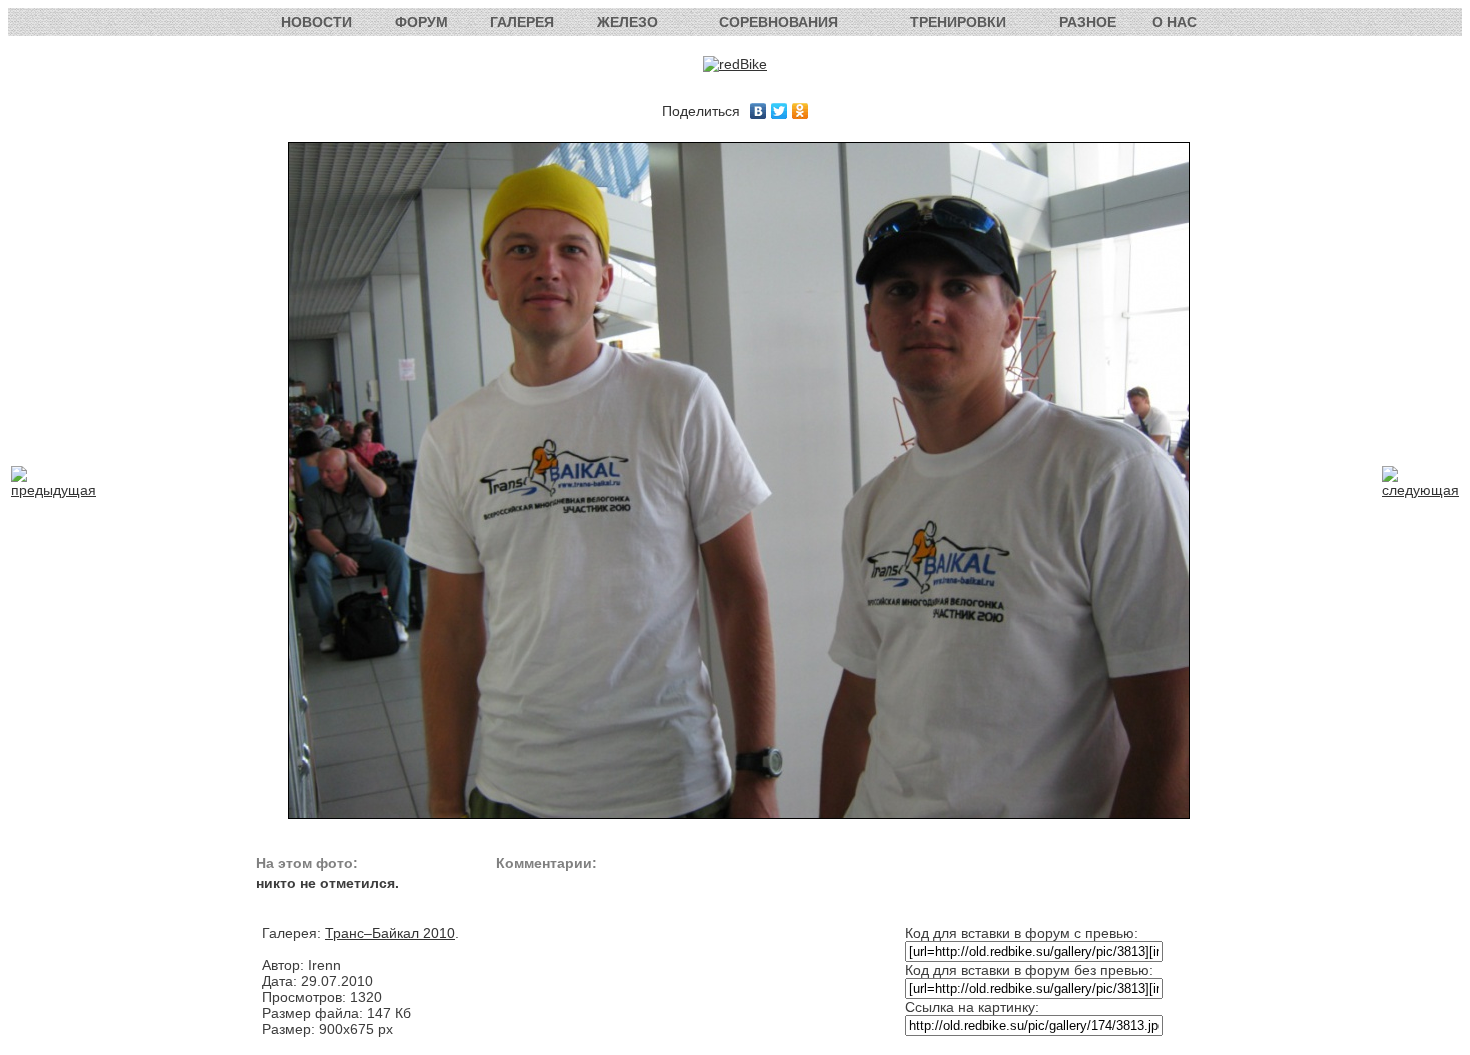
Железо (627, 22)
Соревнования (778, 22)
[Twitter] (779, 111)
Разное (1087, 22)
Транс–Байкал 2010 (390, 933)
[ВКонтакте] (758, 111)
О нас (1174, 22)
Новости (316, 22)
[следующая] (1420, 490)
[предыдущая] (53, 490)
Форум (421, 22)
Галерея (522, 22)
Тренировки (958, 22)
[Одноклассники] (800, 111)
